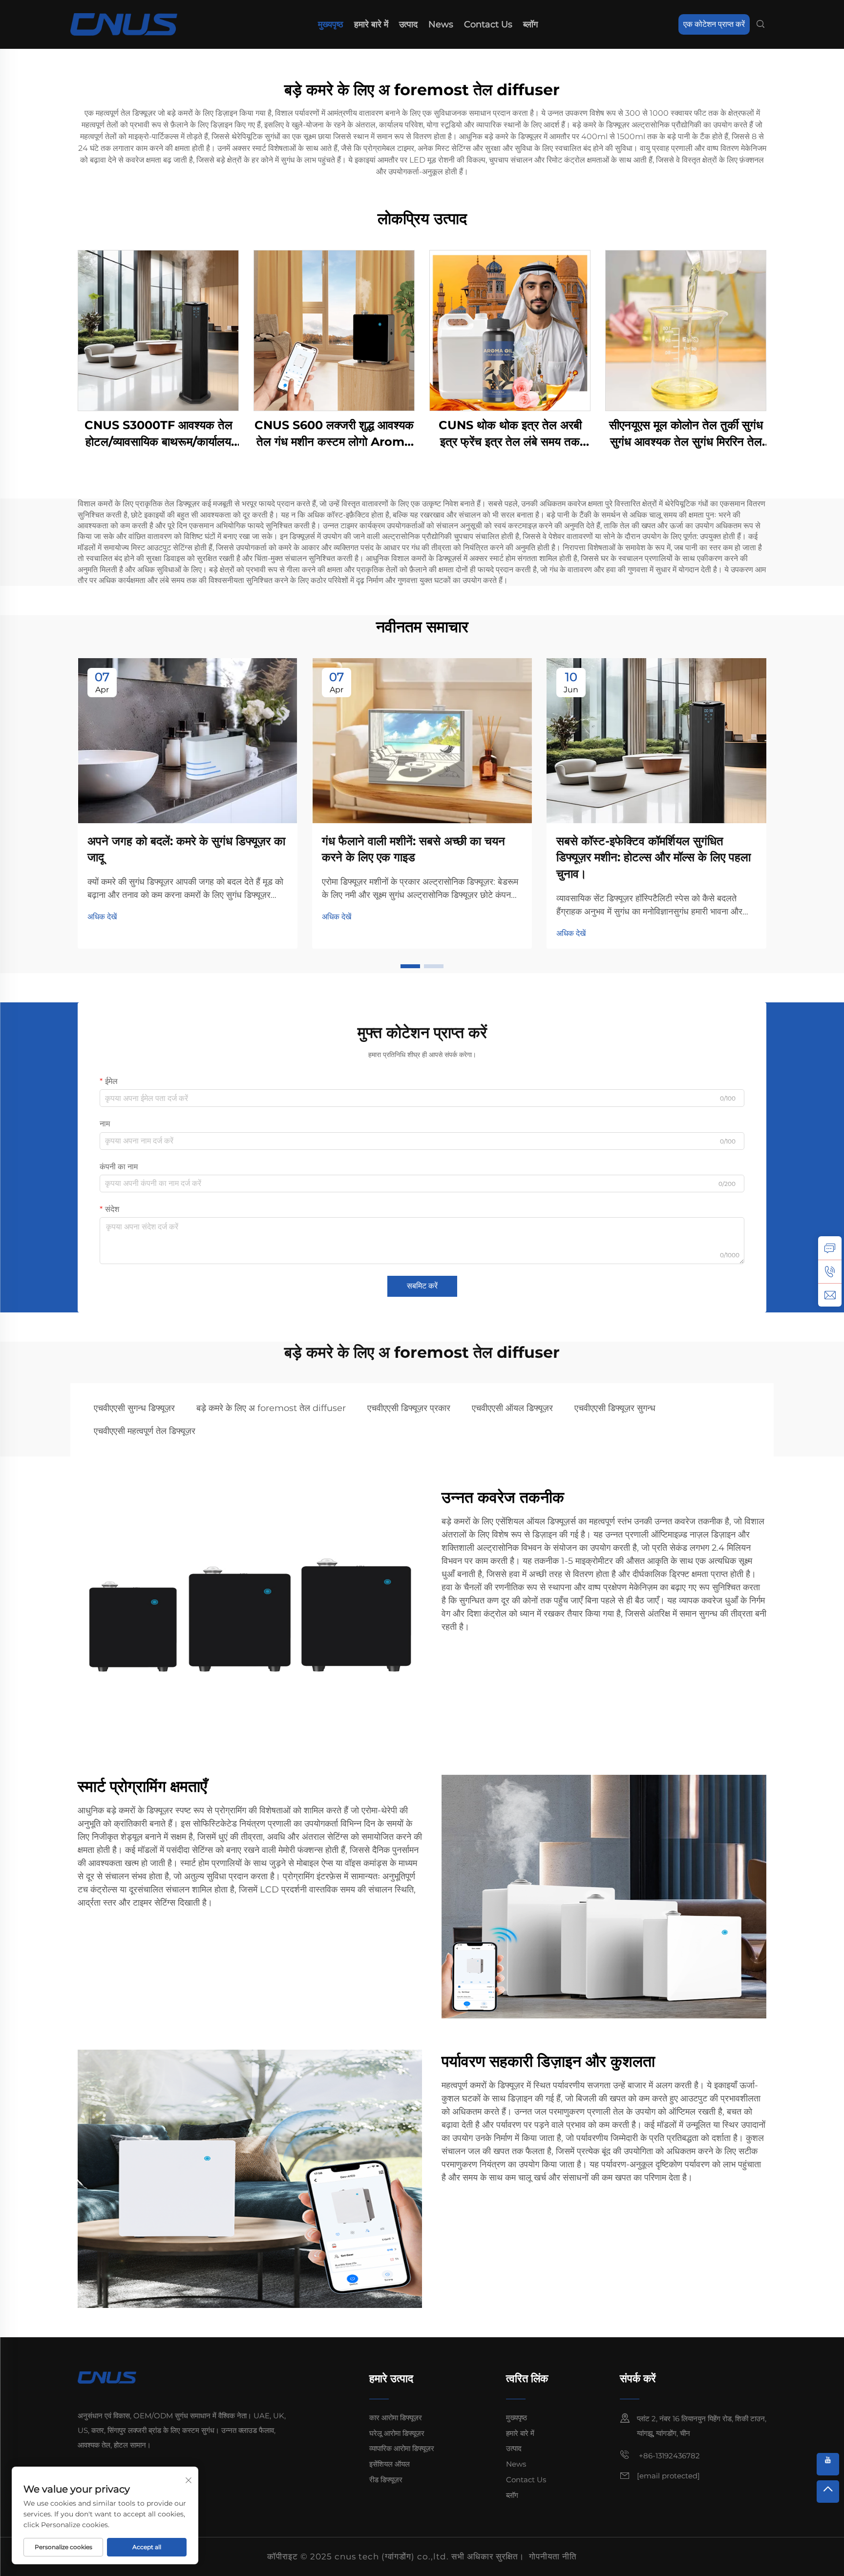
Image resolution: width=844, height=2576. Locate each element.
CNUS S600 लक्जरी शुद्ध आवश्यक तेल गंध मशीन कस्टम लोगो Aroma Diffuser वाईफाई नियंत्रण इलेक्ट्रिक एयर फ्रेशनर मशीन (334, 434)
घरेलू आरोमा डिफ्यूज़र (397, 2433)
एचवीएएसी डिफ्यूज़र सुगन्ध (615, 1408)
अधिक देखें (102, 917)
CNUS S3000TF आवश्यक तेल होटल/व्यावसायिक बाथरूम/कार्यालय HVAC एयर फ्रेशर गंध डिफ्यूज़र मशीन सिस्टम (158, 434)
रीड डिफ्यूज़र (386, 2480)
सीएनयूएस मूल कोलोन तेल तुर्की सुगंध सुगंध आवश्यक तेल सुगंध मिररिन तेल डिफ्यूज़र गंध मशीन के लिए (686, 434)
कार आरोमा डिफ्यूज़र (396, 2418)
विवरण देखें (158, 330)
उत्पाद (408, 24)
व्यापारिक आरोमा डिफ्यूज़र (402, 2448)
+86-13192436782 (668, 2456)
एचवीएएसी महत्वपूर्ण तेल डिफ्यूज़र (145, 1431)
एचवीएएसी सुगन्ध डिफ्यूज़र (134, 1408)
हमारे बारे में (371, 24)
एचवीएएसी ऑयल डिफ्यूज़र (512, 1408)
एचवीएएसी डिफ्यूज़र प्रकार (409, 1408)
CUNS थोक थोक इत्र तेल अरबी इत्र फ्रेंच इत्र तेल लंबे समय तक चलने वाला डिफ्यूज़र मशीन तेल (510, 434)
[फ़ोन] (830, 1271)
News (441, 24)
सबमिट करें (422, 1286)
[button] (410, 966)
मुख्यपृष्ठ (331, 24)
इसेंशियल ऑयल (390, 2464)
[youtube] (828, 2464)
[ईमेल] (830, 1295)
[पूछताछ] (830, 1248)
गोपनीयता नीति (553, 2556)
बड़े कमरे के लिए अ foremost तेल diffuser (271, 1408)
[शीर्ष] (828, 2492)
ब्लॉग (530, 24)
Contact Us (488, 24)
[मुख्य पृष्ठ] (124, 24)
